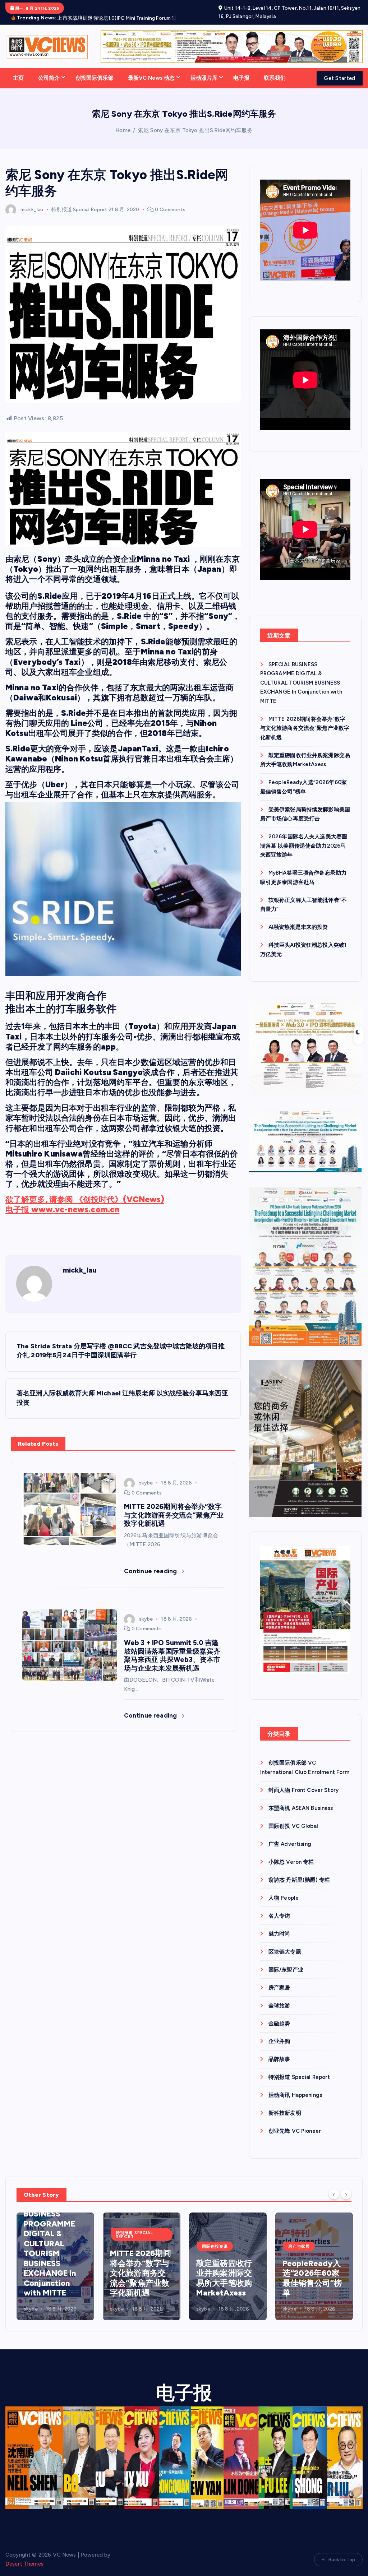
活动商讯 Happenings (295, 2103)
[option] (55, 2275)
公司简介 (49, 86)
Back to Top (342, 2568)
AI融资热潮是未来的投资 (298, 935)
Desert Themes (24, 2572)
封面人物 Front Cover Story (303, 1798)
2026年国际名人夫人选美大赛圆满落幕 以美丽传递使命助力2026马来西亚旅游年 (304, 854)
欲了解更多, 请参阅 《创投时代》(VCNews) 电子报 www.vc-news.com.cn (85, 1213)
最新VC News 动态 (151, 86)
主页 (18, 86)
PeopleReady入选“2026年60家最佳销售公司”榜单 (226, 2287)
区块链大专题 (285, 1960)
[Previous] (334, 2202)
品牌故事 (279, 2068)
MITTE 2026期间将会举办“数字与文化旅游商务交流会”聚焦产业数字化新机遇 (305, 736)
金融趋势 (279, 2032)
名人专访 (279, 1924)
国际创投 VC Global (293, 1834)
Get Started (339, 87)
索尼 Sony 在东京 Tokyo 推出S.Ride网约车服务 (195, 139)
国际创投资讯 (129, 2255)
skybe (146, 1491)
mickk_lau (32, 218)
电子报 (241, 86)
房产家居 (279, 1996)
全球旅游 (279, 2014)
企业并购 (279, 2050)
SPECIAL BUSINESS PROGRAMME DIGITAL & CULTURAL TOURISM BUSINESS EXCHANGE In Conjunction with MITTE (301, 691)
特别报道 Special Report (79, 218)
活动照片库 (204, 86)
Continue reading (151, 1579)
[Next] (346, 2202)
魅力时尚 (279, 1942)
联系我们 (275, 86)
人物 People (284, 1906)
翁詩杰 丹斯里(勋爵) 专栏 (299, 1888)
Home (123, 139)
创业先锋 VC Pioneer (295, 2139)
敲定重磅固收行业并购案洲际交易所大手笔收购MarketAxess (138, 2287)
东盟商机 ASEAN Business (301, 1816)
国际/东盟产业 (286, 1978)
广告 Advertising (290, 1852)
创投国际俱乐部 (95, 86)
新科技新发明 (285, 2121)
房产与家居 (213, 2255)
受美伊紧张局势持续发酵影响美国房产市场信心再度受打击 (310, 2287)
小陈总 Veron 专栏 (291, 1870)
